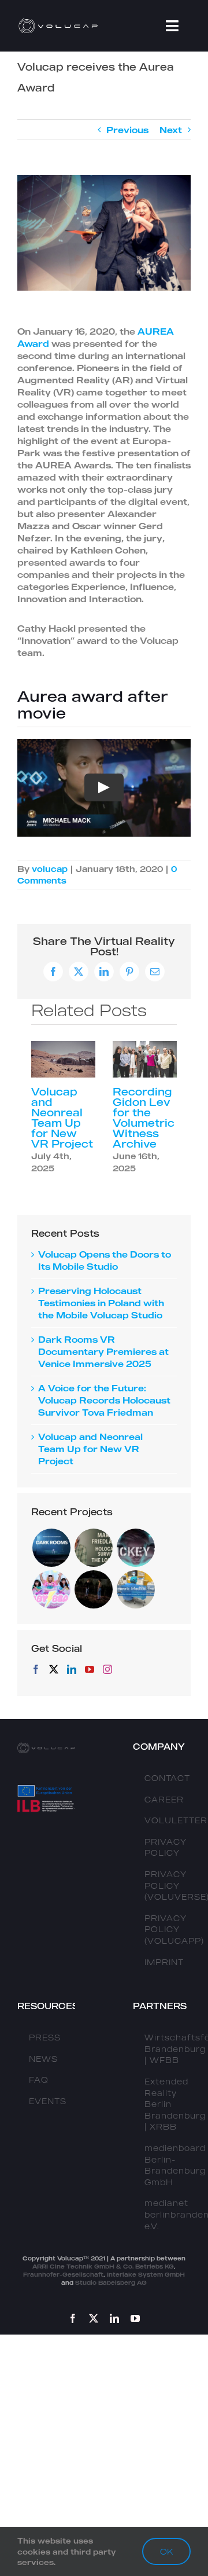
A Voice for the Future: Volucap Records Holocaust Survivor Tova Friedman (104, 1400)
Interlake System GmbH (146, 2274)
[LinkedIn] (72, 1669)
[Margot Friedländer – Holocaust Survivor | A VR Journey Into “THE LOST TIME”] (93, 1548)
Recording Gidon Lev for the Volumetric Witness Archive (144, 1117)
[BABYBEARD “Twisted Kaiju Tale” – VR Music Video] (51, 1589)
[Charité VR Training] (135, 1589)
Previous (127, 130)
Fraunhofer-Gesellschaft (63, 2274)
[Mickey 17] (135, 1548)
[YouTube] (90, 1669)
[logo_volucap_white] (59, 21)
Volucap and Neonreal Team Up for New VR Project (62, 1117)
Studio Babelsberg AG (111, 2282)
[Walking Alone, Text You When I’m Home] (93, 1589)
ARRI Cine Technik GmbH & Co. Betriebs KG (103, 2266)
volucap (50, 869)
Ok (166, 2551)
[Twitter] (54, 1669)
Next (171, 130)
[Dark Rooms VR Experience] (51, 1548)
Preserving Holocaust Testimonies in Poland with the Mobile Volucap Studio (101, 1303)
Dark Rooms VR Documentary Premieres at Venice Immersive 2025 (103, 1351)
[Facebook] (36, 1669)
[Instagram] (107, 1669)
